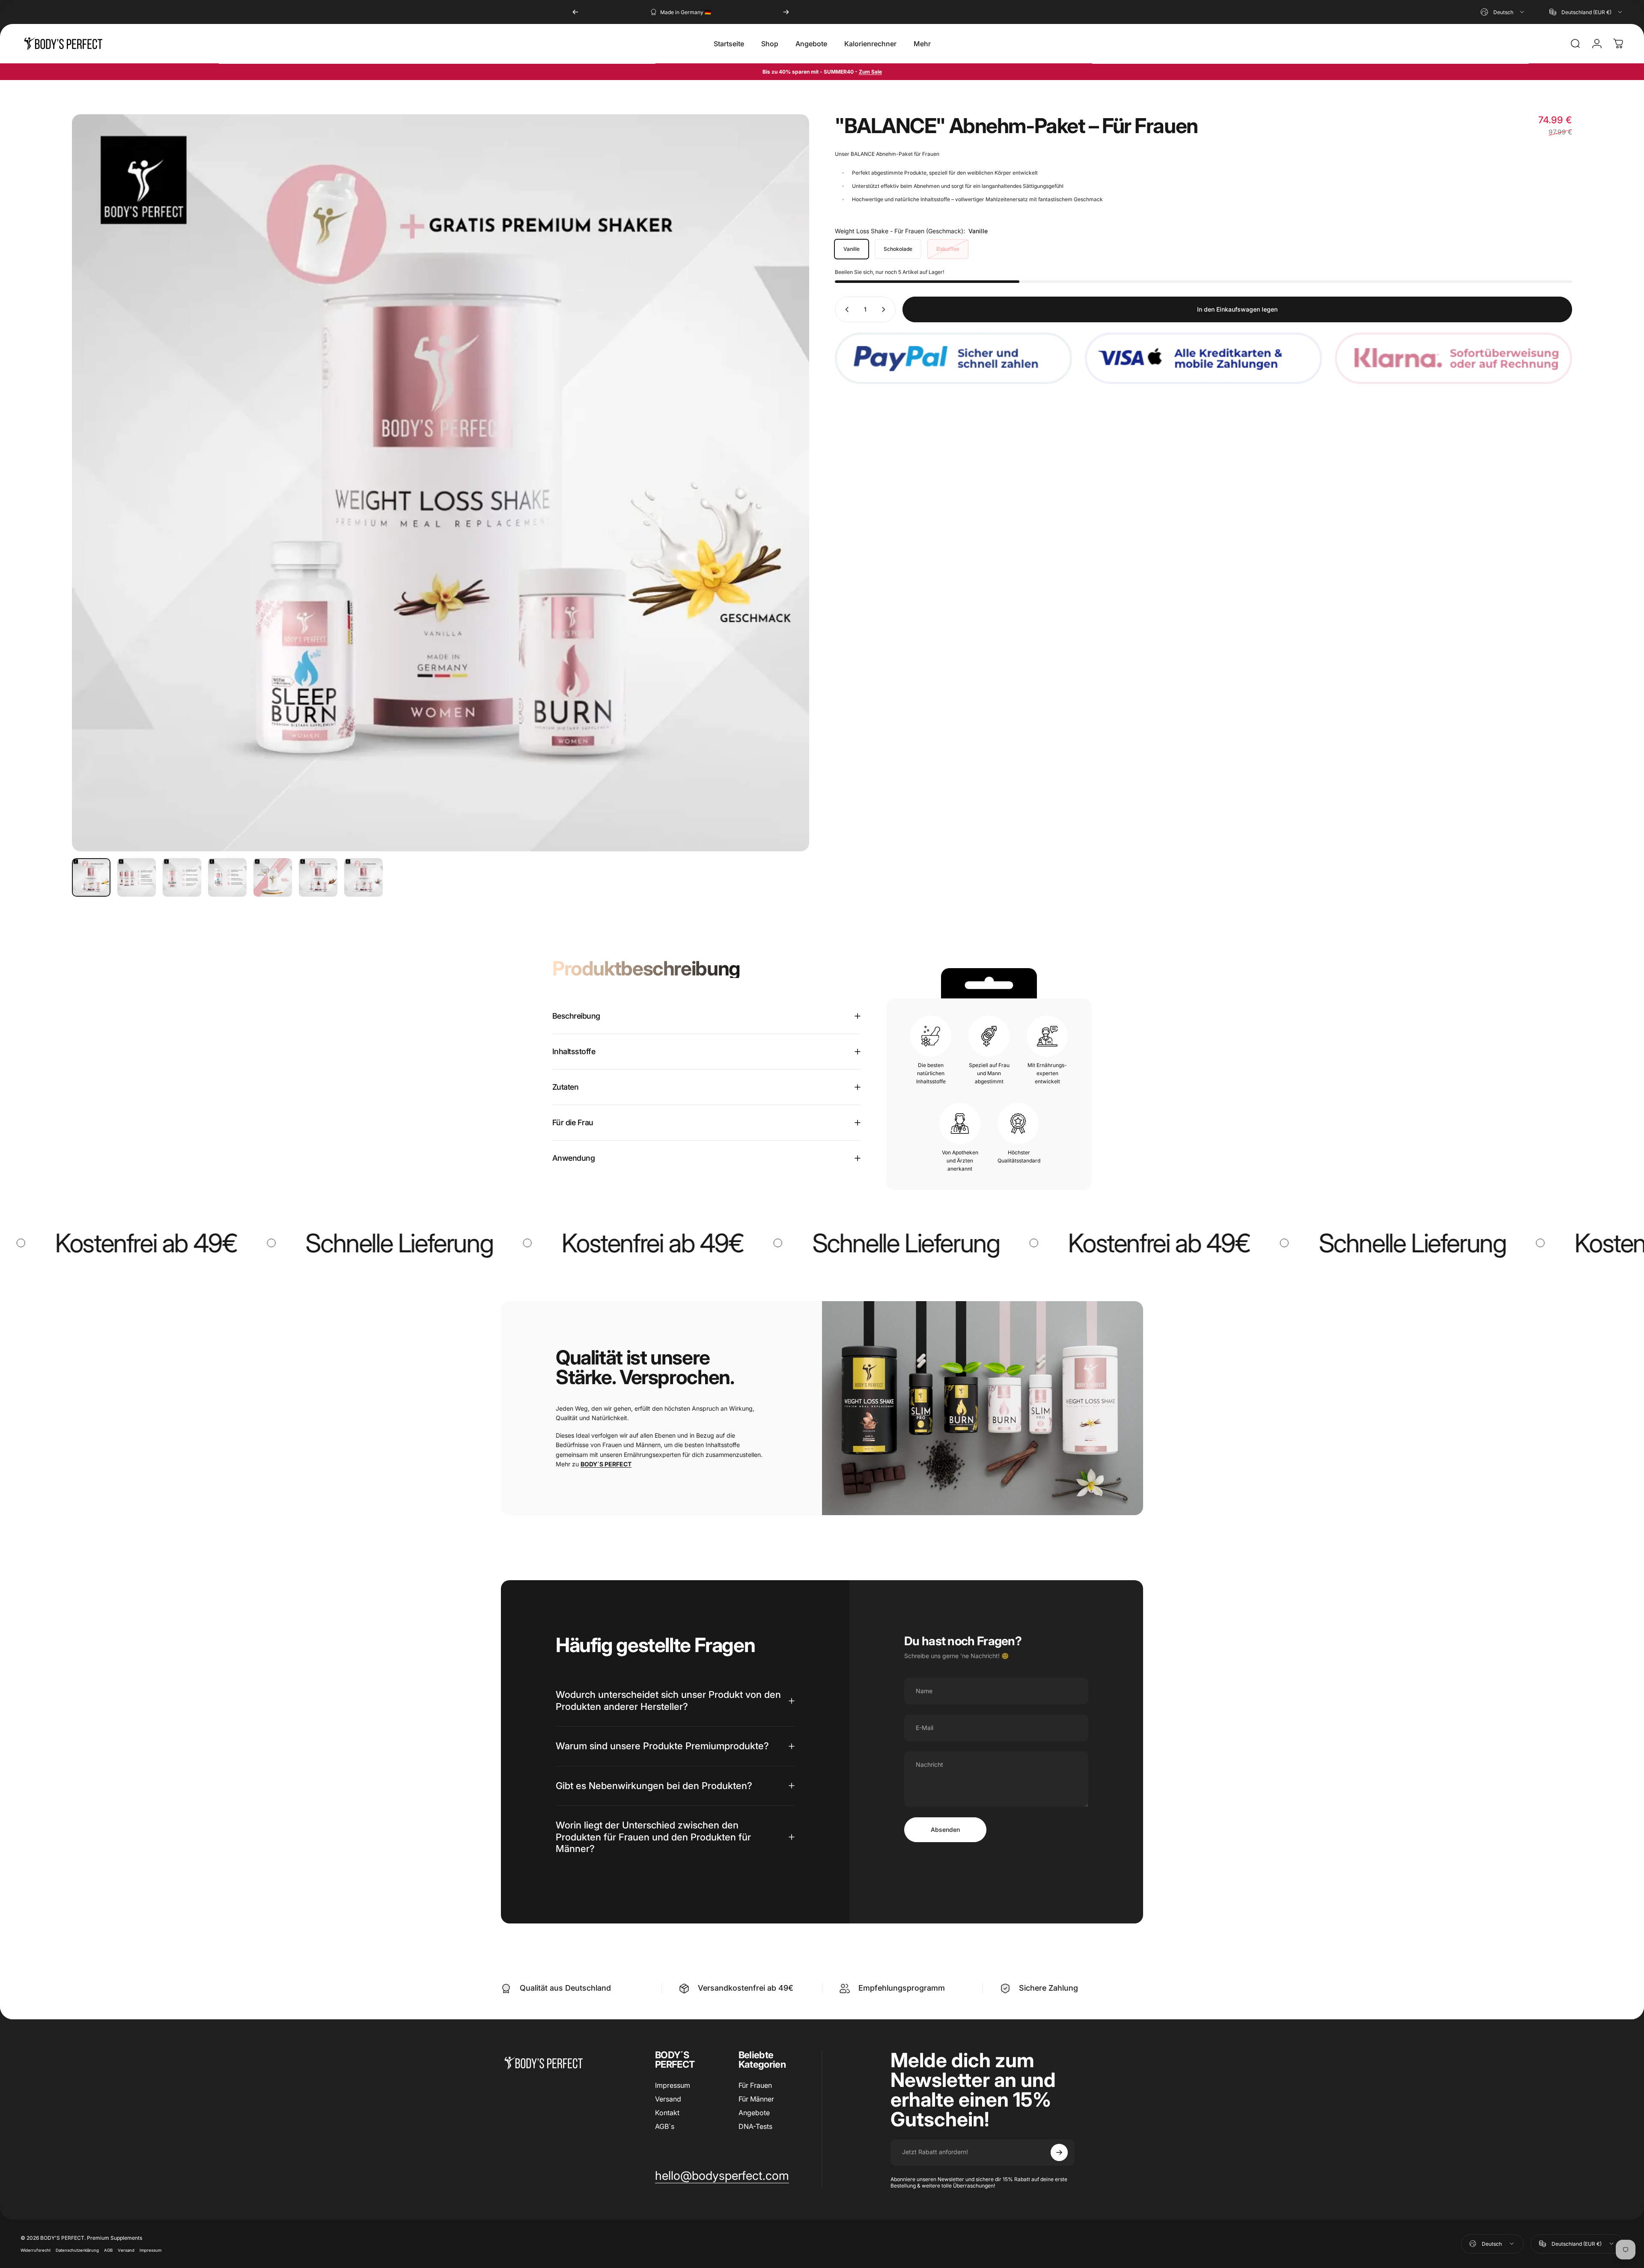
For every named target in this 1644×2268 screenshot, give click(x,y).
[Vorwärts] (786, 12)
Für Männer (756, 2099)
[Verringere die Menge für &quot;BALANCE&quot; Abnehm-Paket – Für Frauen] (845, 309)
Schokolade (898, 249)
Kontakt (667, 2113)
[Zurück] (575, 12)
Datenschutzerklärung (77, 2250)
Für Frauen (755, 2085)
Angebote (754, 2113)
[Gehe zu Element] (91, 877)
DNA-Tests (755, 2126)
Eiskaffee (948, 249)
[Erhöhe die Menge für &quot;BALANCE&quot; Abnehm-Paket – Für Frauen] (885, 309)
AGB (108, 2250)
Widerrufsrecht (36, 2250)
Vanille (852, 249)
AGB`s (665, 2126)
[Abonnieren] (1059, 2152)
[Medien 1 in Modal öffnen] (441, 483)
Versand (668, 2099)
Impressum (673, 2085)
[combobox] (1503, 12)
